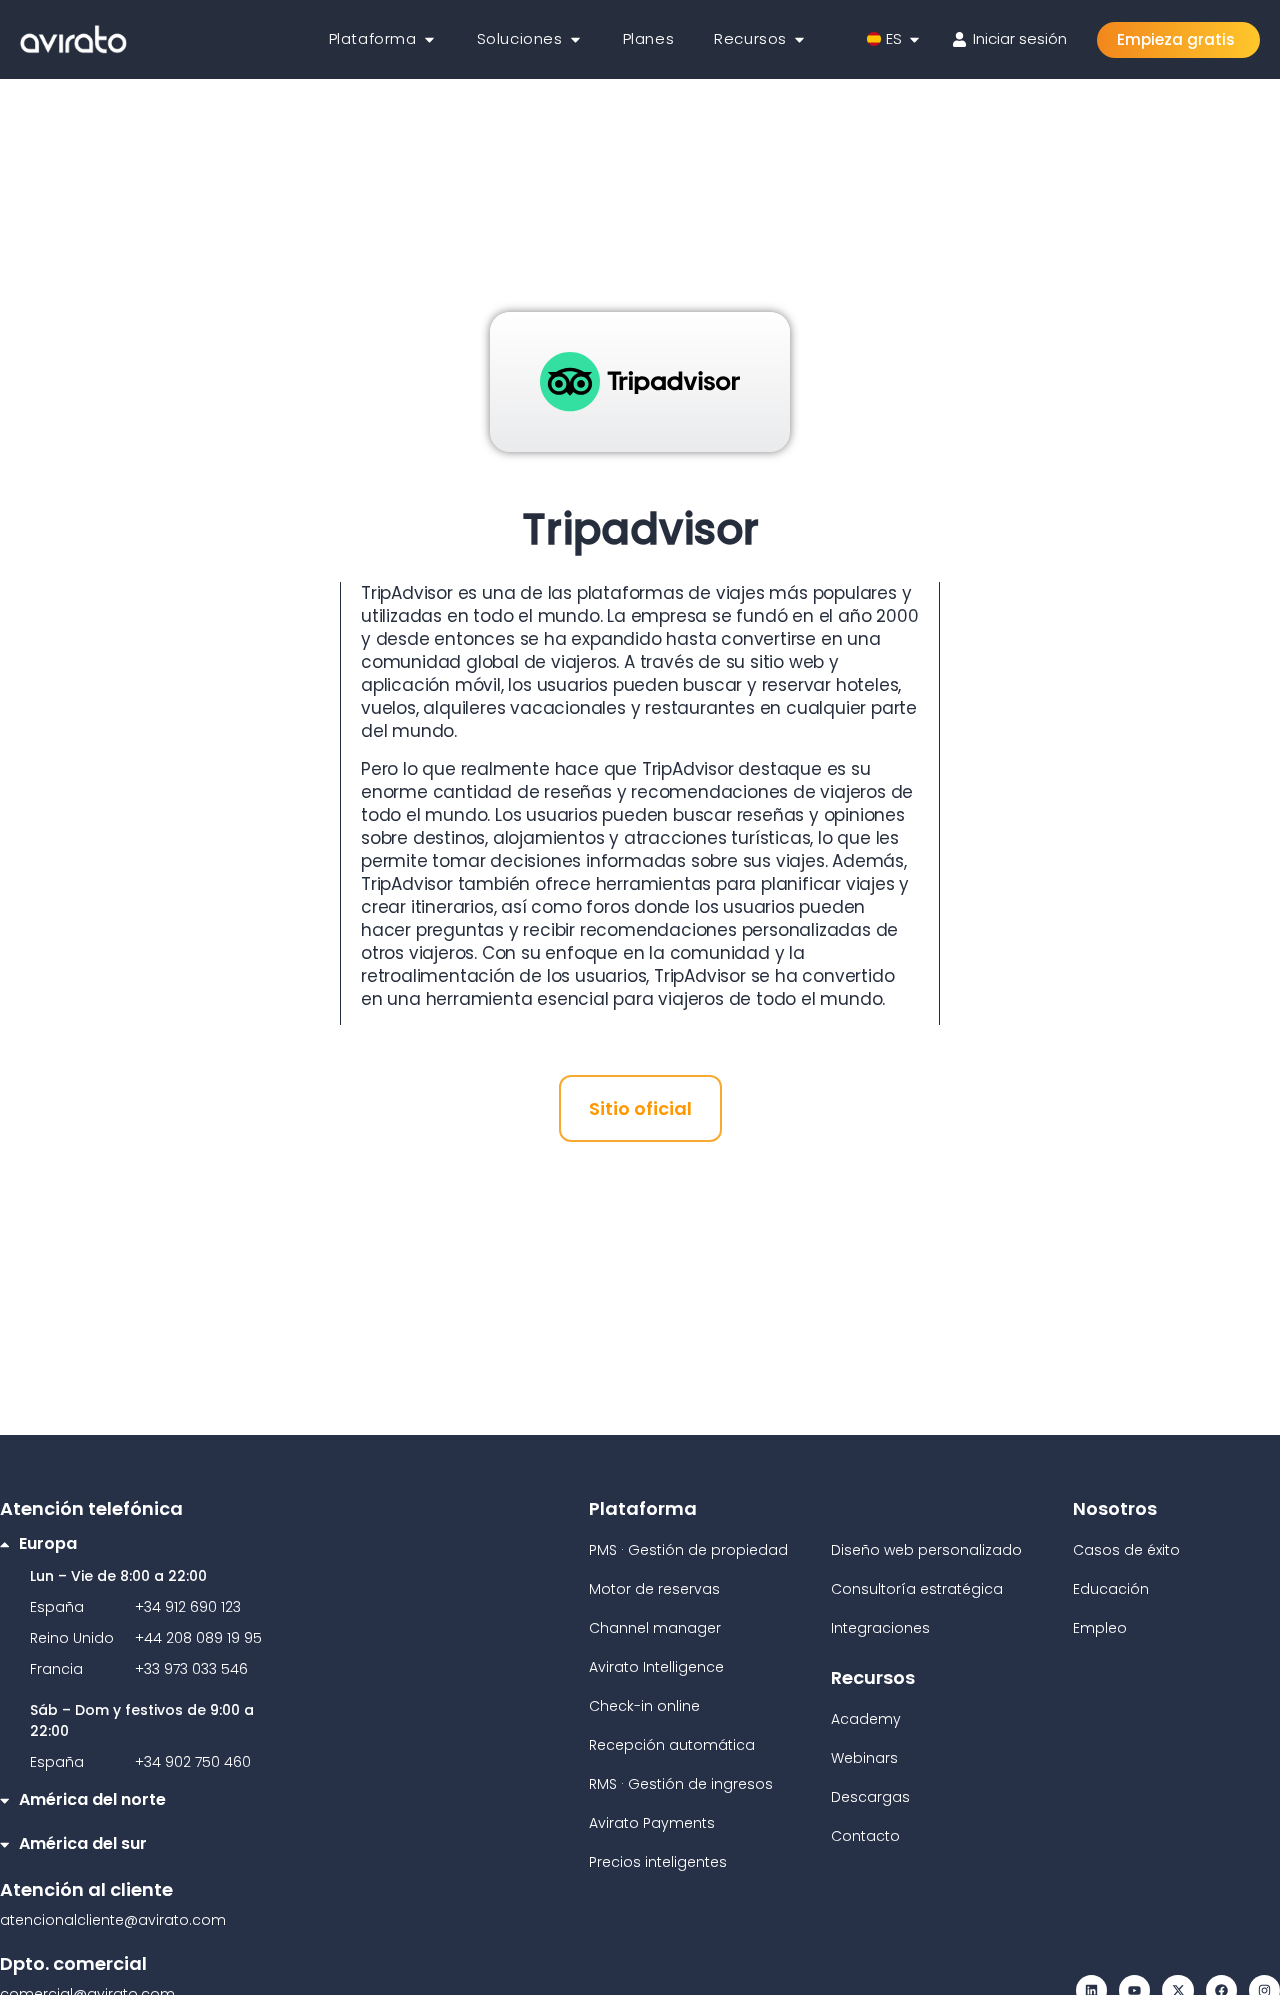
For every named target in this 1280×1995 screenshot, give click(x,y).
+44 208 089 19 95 (198, 1638)
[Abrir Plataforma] (429, 39)
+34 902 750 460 (193, 1762)
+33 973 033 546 (191, 1669)
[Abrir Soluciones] (575, 39)
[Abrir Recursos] (799, 39)
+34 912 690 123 (188, 1607)
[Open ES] (914, 39)
